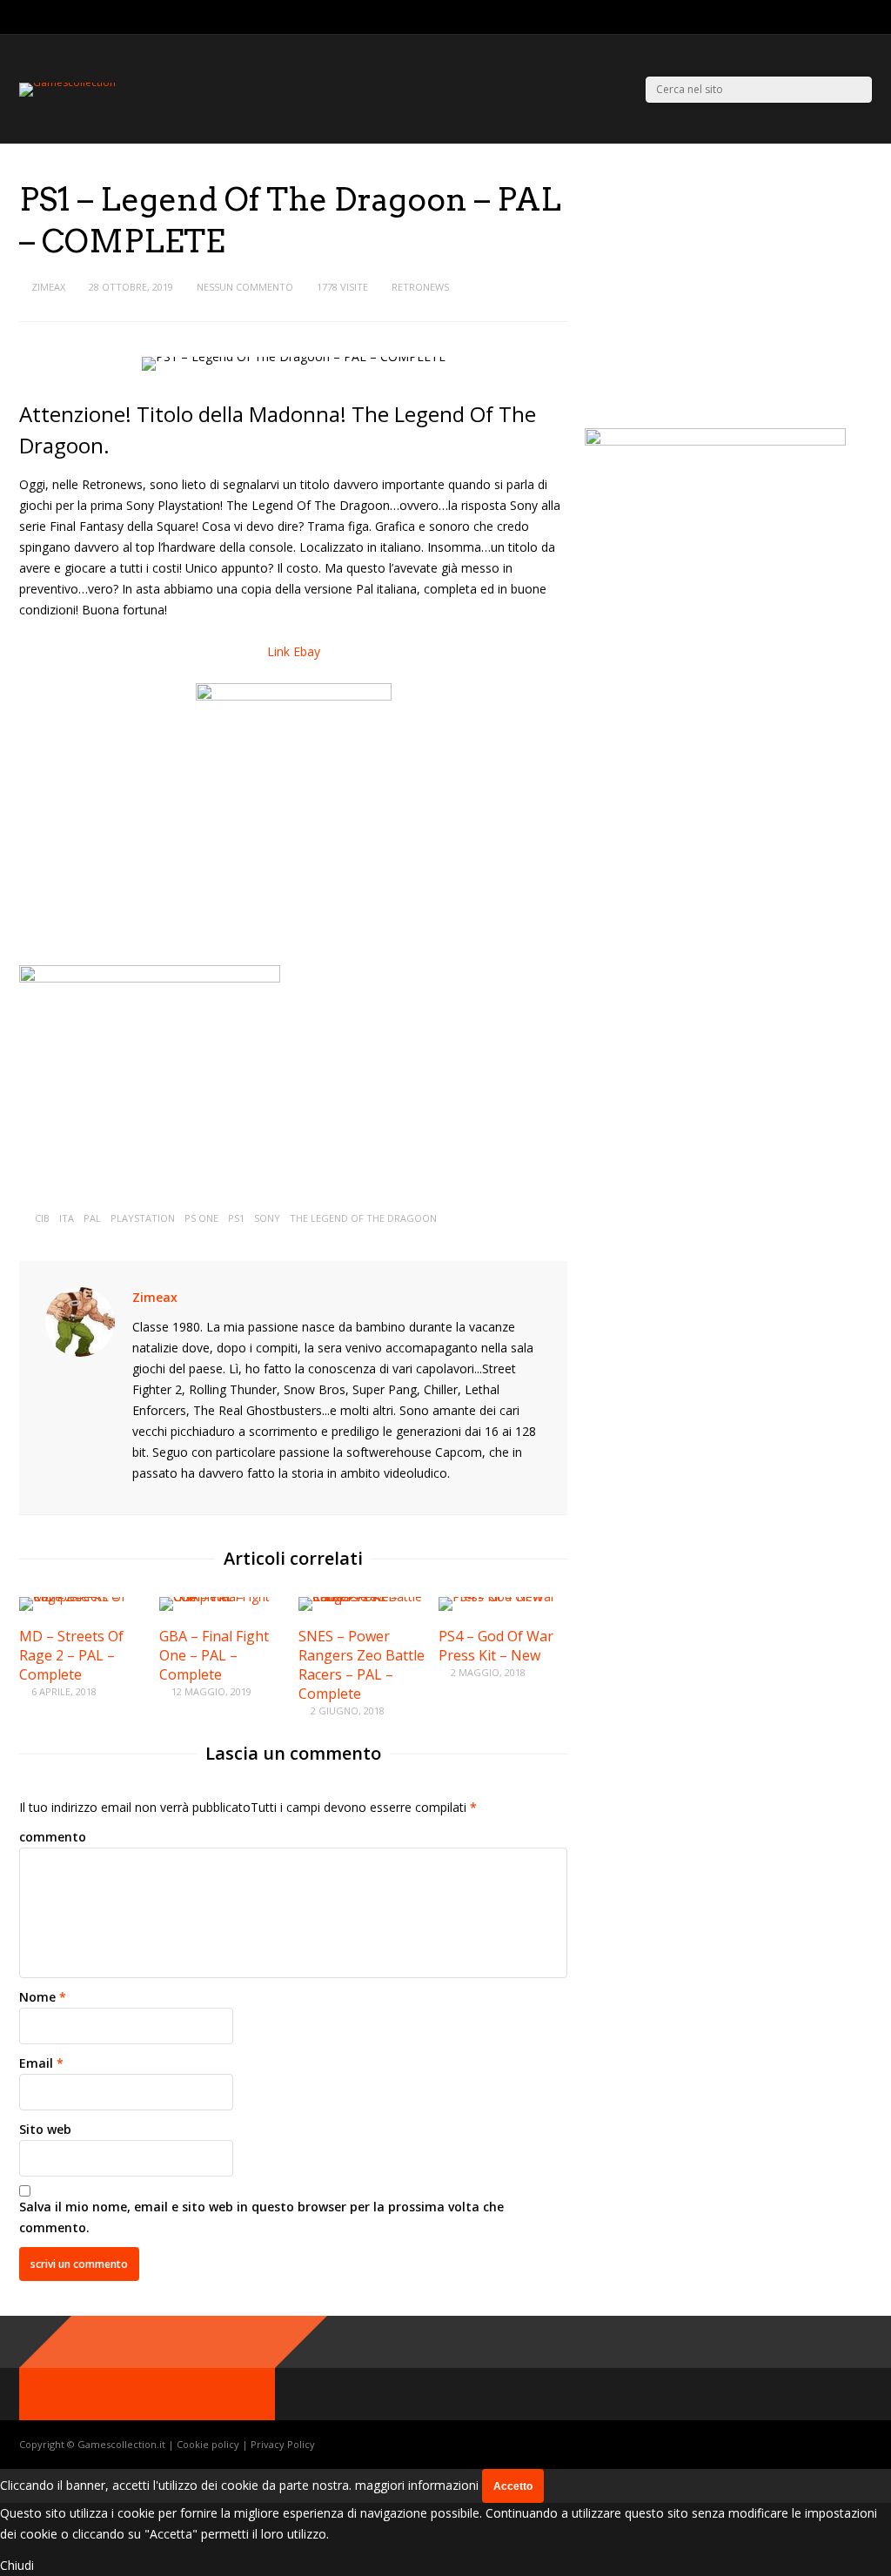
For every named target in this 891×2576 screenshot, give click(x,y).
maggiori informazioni (417, 2485)
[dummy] (150, 978)
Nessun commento (245, 287)
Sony (267, 1218)
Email (36, 2063)
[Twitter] (824, 17)
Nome (37, 1997)
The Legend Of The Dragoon (363, 1218)
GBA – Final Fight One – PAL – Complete (214, 1655)
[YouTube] (867, 17)
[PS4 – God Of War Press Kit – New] (503, 1597)
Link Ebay (294, 651)
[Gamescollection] (67, 82)
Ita (67, 1218)
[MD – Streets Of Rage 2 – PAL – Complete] (84, 1597)
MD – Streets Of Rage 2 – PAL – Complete (71, 1655)
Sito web (45, 2129)
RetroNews (420, 287)
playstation (143, 1218)
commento (53, 1837)
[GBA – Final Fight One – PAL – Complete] (224, 1597)
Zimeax (48, 287)
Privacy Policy (283, 2444)
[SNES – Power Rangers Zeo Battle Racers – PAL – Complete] (363, 1597)
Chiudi (17, 2565)
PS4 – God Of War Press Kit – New (496, 1646)
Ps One (201, 1218)
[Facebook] (845, 17)
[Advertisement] (731, 300)
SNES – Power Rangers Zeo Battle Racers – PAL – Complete (362, 1665)
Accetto (513, 2486)
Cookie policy (209, 2444)
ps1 (236, 1218)
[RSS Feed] (802, 17)
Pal (92, 1218)
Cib (42, 1218)
